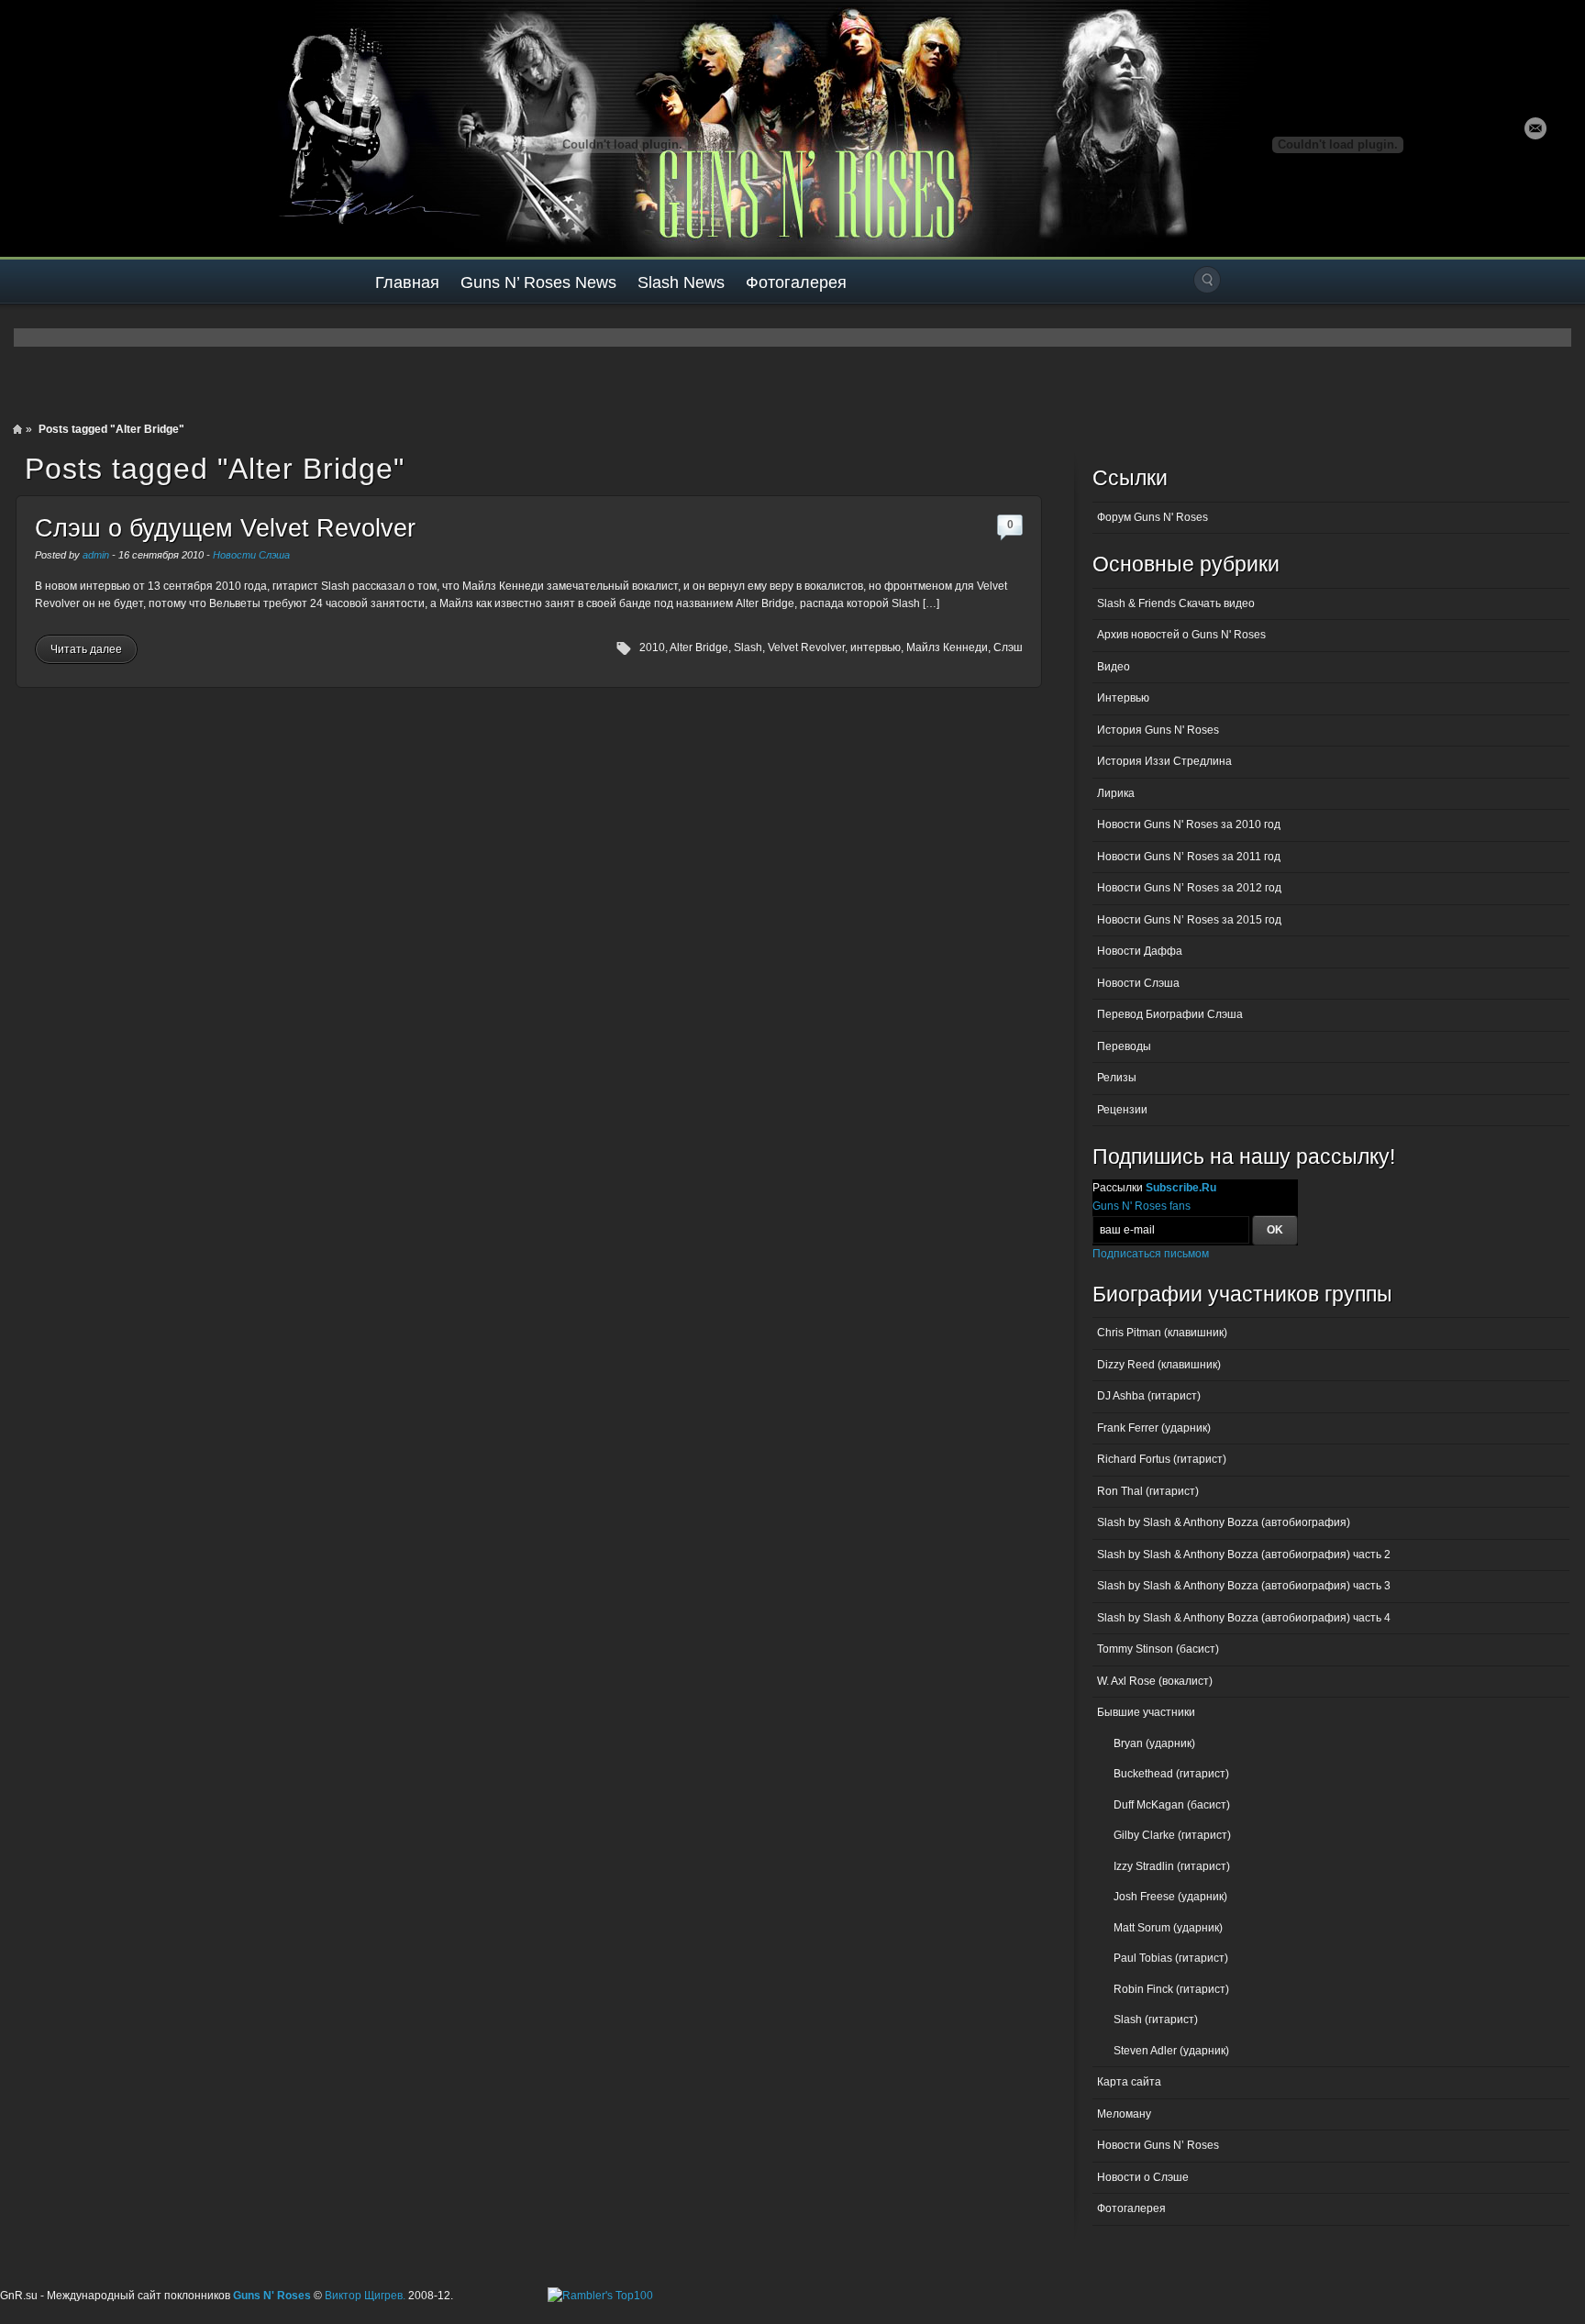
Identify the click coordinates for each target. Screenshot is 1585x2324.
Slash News (681, 282)
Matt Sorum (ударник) (1168, 1928)
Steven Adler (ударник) (1171, 2051)
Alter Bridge (699, 647)
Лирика (1116, 793)
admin (96, 555)
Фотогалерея (796, 282)
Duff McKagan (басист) (1172, 1805)
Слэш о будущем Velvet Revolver (225, 528)
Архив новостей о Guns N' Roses (1181, 635)
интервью (876, 647)
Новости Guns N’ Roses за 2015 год (1189, 920)
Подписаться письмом (1151, 1254)
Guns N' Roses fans (1142, 1206)
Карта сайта (1129, 2082)
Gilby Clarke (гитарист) (1172, 1835)
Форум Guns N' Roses (1153, 517)
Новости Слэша (251, 555)
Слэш (1008, 647)
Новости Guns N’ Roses (1158, 2145)
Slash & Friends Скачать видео (1176, 603)
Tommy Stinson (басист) (1158, 1649)
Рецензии (1122, 1110)
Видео (1114, 667)
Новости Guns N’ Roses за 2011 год (1189, 857)
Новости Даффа (1140, 951)
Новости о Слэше (1143, 2177)
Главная (407, 282)
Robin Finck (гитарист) (1171, 1989)
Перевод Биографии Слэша (1170, 1014)
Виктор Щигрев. (365, 2296)
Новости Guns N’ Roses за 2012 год (1189, 888)
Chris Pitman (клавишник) (1162, 1333)
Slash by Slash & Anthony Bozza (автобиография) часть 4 (1244, 1618)
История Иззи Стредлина (1164, 761)
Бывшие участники (1146, 1712)
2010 (652, 647)
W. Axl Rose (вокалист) (1155, 1681)
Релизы (1117, 1078)
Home (17, 429)
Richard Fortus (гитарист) (1162, 1459)
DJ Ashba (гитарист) (1149, 1396)
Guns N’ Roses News (538, 282)
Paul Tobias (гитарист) (1171, 1958)
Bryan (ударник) (1154, 1743)
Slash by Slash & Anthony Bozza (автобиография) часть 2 (1244, 1555)
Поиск (1207, 280)
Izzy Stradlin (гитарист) (1172, 1866)
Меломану (1124, 2114)
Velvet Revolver (806, 647)
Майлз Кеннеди (947, 647)
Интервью (1123, 698)
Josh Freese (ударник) (1170, 1897)
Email (1535, 128)
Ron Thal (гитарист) (1148, 1491)
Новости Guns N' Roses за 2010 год (1189, 824)
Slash (748, 647)
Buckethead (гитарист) (1171, 1774)
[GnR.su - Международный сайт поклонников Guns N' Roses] (53, 128)
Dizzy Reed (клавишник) (1159, 1365)
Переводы (1124, 1046)
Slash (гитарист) (1156, 2020)
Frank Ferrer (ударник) (1154, 1428)
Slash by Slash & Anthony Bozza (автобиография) (1224, 1522)
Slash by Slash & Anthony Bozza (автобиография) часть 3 (1244, 1586)
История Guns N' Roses (1158, 730)
